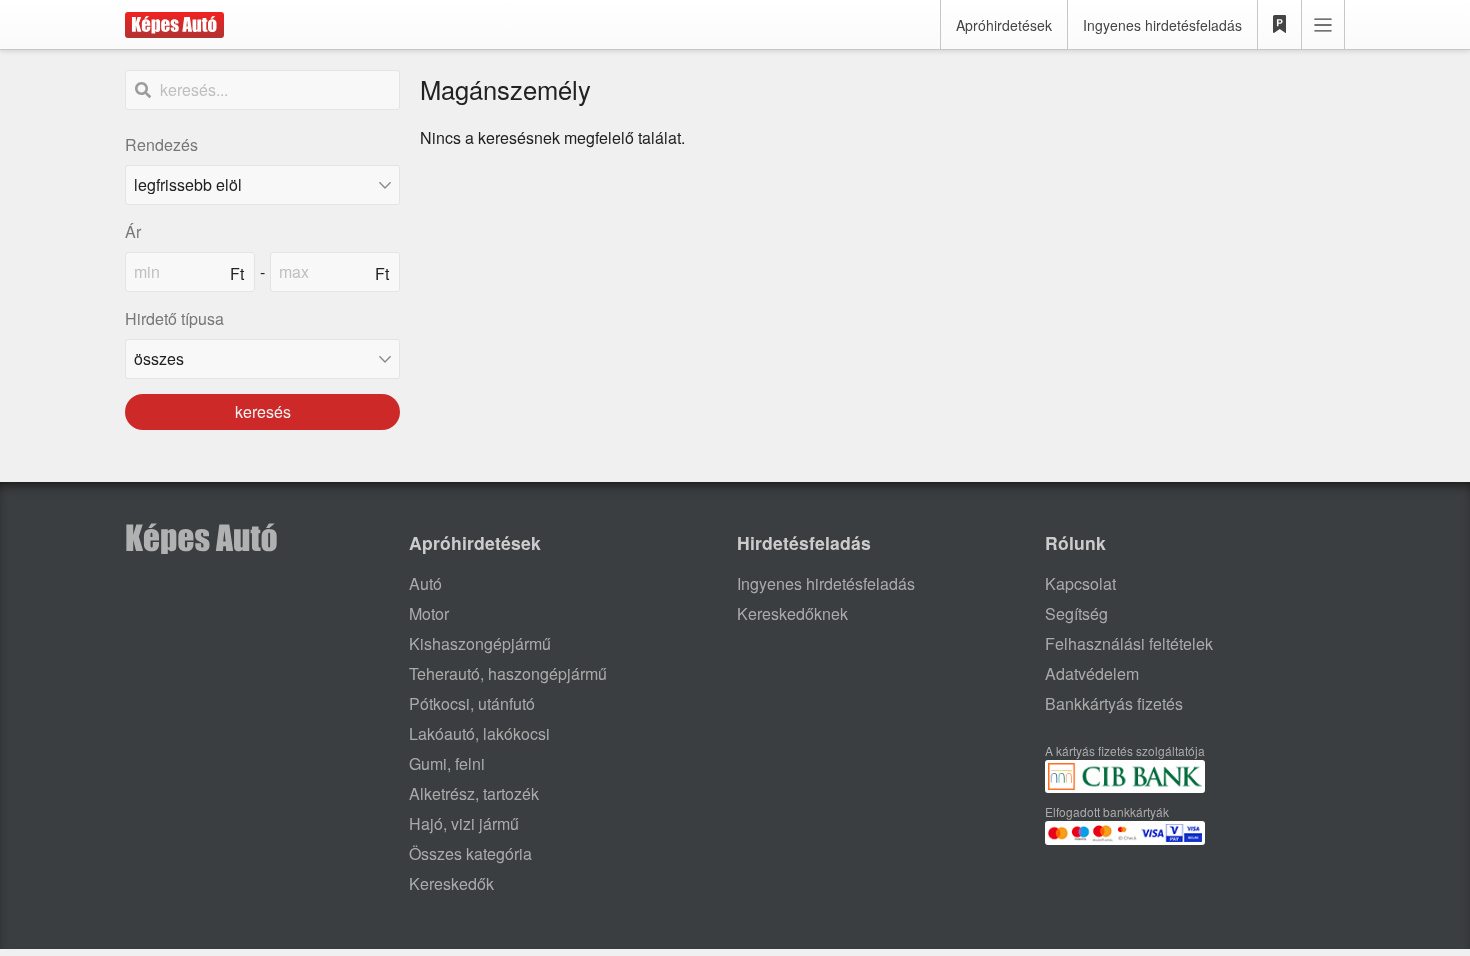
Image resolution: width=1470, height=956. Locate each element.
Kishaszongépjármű (480, 643)
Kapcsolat (1080, 583)
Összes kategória (470, 853)
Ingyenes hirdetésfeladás (1162, 25)
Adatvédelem (1092, 673)
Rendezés (161, 144)
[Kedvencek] (1280, 25)
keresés (263, 411)
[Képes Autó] (174, 25)
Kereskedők (451, 883)
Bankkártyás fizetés (1114, 703)
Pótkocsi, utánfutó (472, 703)
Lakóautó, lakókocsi (479, 733)
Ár (133, 231)
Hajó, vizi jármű (464, 823)
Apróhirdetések (1004, 25)
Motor (429, 613)
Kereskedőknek (792, 613)
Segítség (1076, 613)
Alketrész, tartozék (474, 793)
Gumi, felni (447, 763)
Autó (425, 583)
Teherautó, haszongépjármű (508, 673)
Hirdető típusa (174, 318)
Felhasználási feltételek (1129, 643)
